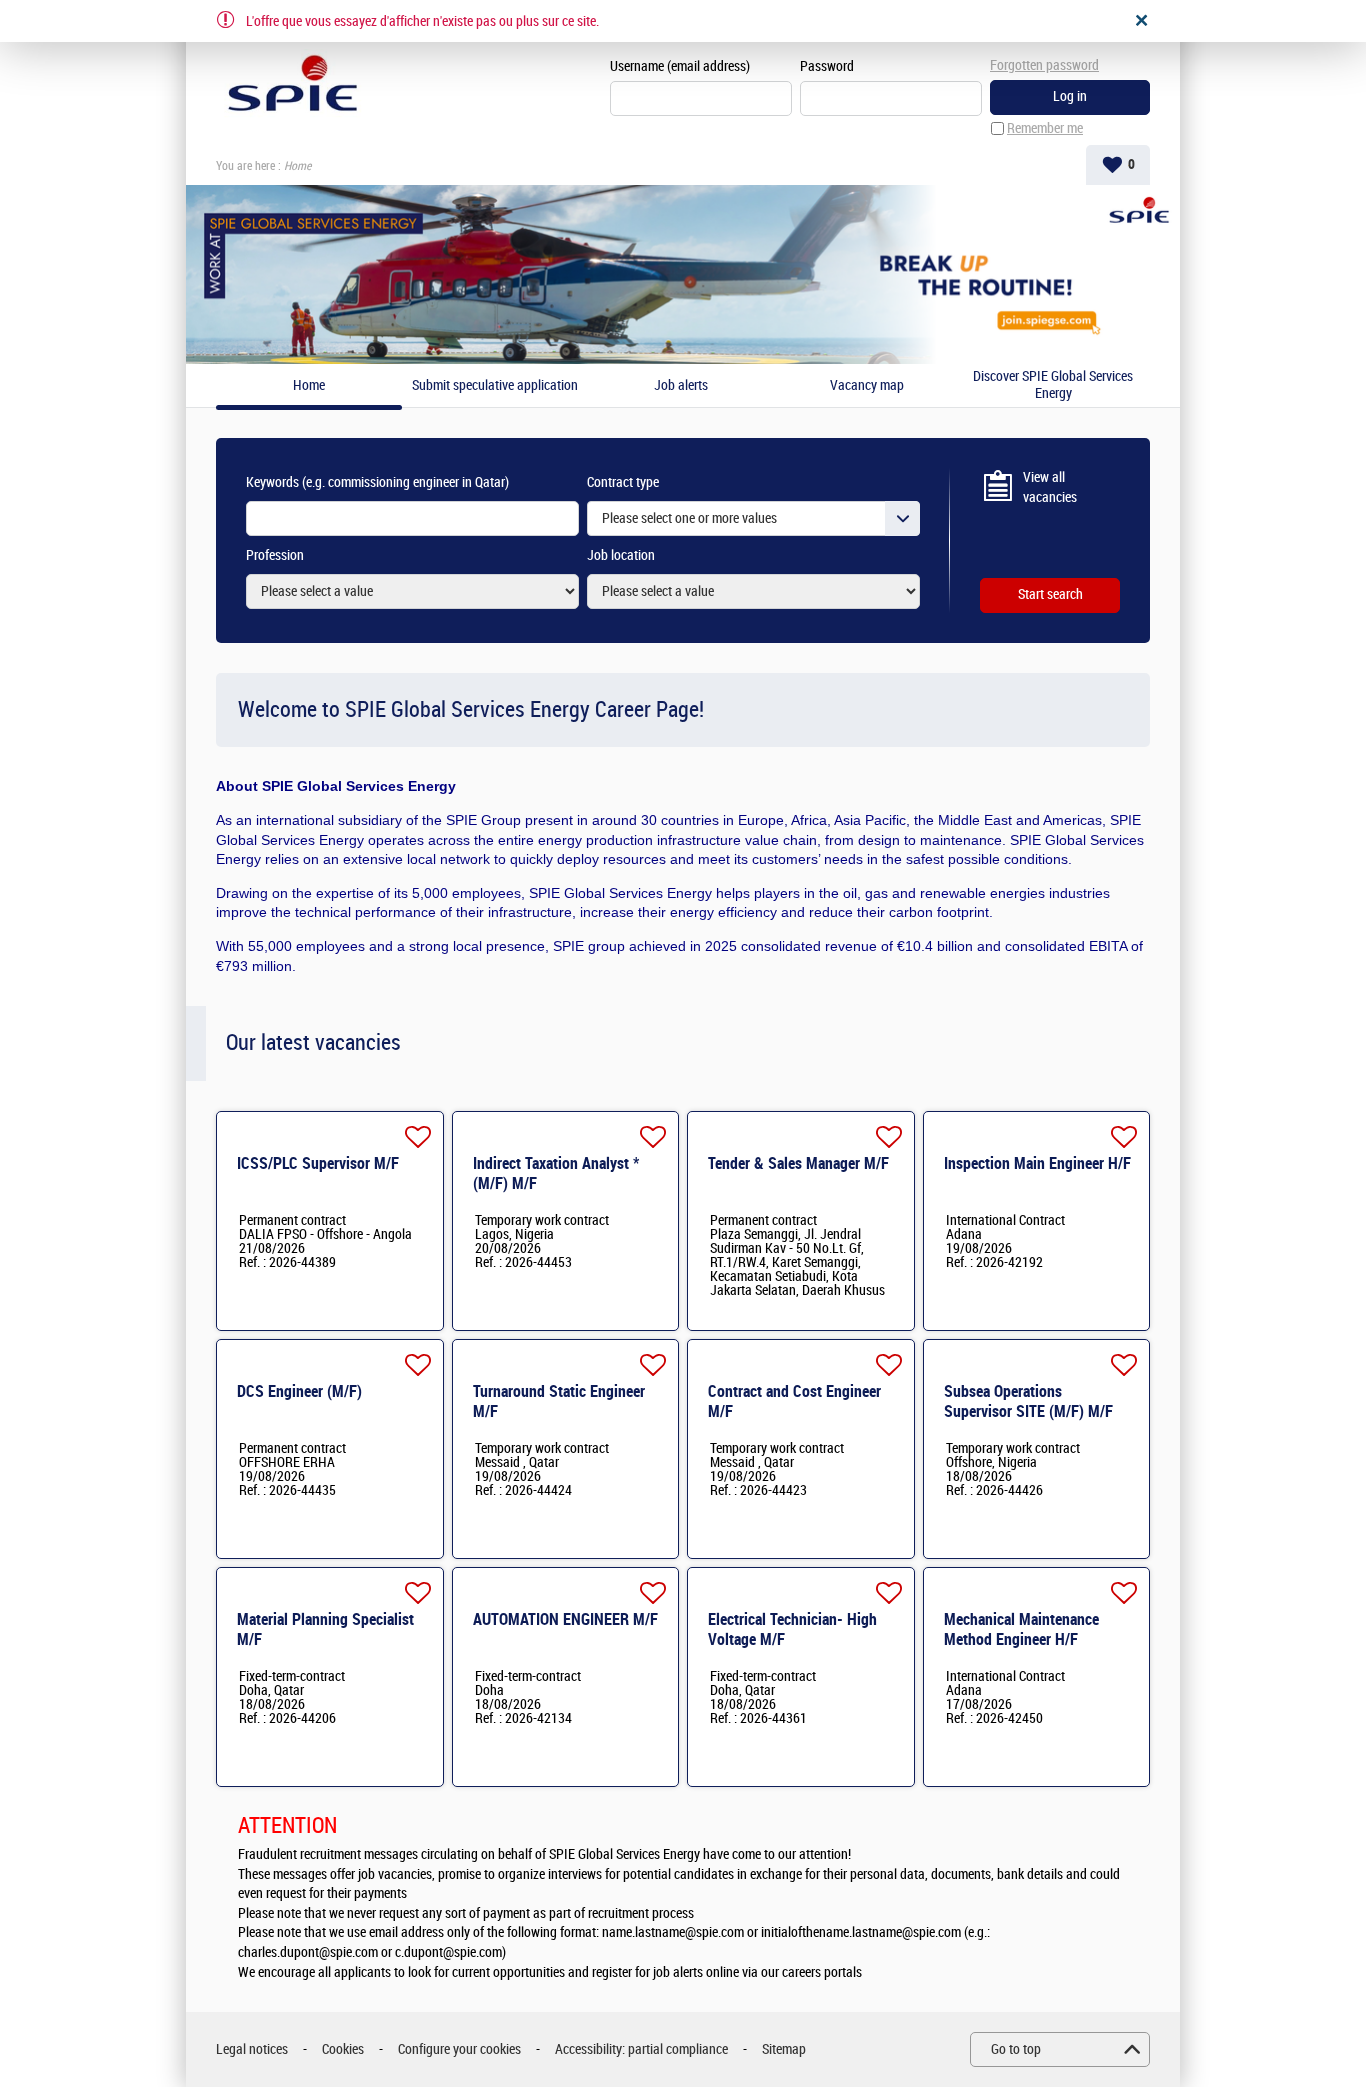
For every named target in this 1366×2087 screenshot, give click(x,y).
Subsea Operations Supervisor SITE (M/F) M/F (1028, 1401)
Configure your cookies (459, 2049)
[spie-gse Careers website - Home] (292, 86)
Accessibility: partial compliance (641, 2049)
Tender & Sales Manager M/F (798, 1163)
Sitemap (784, 2049)
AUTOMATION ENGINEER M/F (565, 1619)
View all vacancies (1050, 487)
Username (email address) (680, 66)
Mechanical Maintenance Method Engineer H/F (1021, 1629)
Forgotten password (1044, 65)
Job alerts (681, 386)
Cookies (343, 2049)
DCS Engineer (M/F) (299, 1391)
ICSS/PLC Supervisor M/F (318, 1163)
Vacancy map (867, 386)
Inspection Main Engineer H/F (1037, 1163)
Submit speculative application (495, 386)
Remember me (1045, 128)
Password (827, 66)
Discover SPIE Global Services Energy (1053, 385)
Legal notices (252, 2049)
